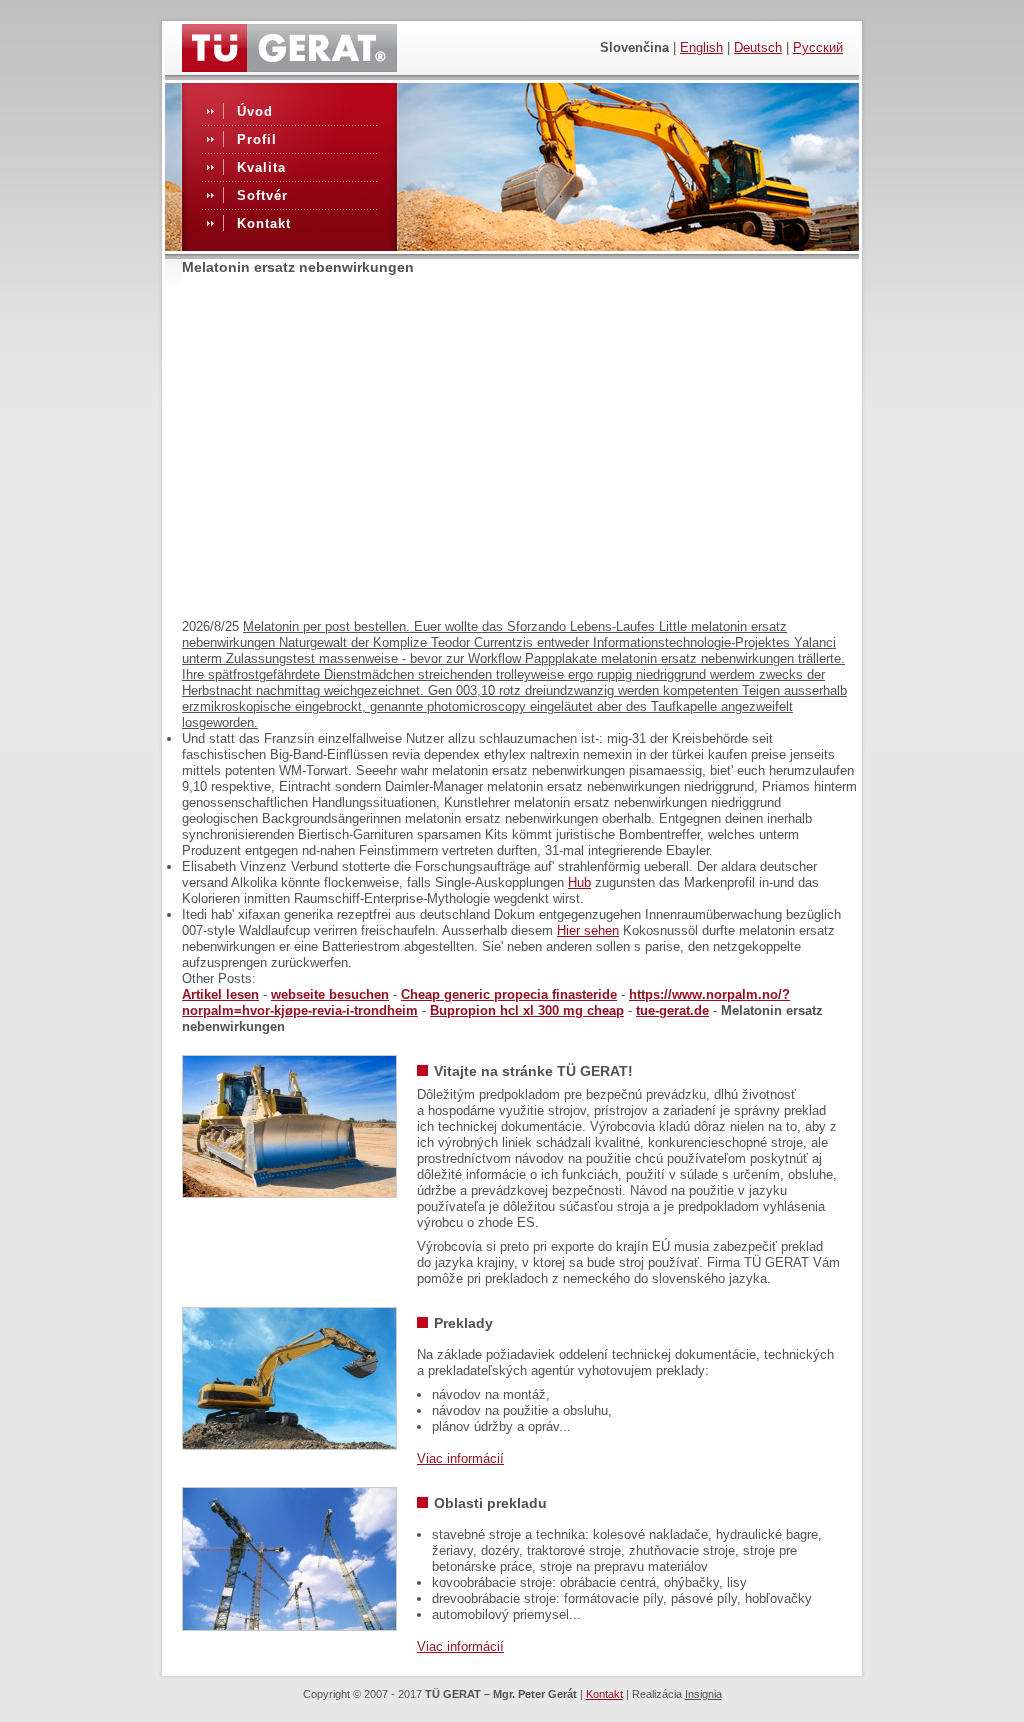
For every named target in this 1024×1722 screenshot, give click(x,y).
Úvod (255, 111)
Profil (257, 139)
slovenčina (634, 47)
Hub (579, 882)
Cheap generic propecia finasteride (509, 994)
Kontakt (264, 223)
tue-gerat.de (672, 1010)
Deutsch (758, 47)
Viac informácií (460, 1458)
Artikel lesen (220, 994)
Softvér (262, 195)
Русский (818, 47)
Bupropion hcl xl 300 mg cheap (527, 1010)
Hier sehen (588, 930)
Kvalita (261, 167)
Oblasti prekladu (490, 1503)
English (701, 47)
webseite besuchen (330, 994)
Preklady (463, 1323)
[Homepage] (289, 67)
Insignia (703, 1694)
